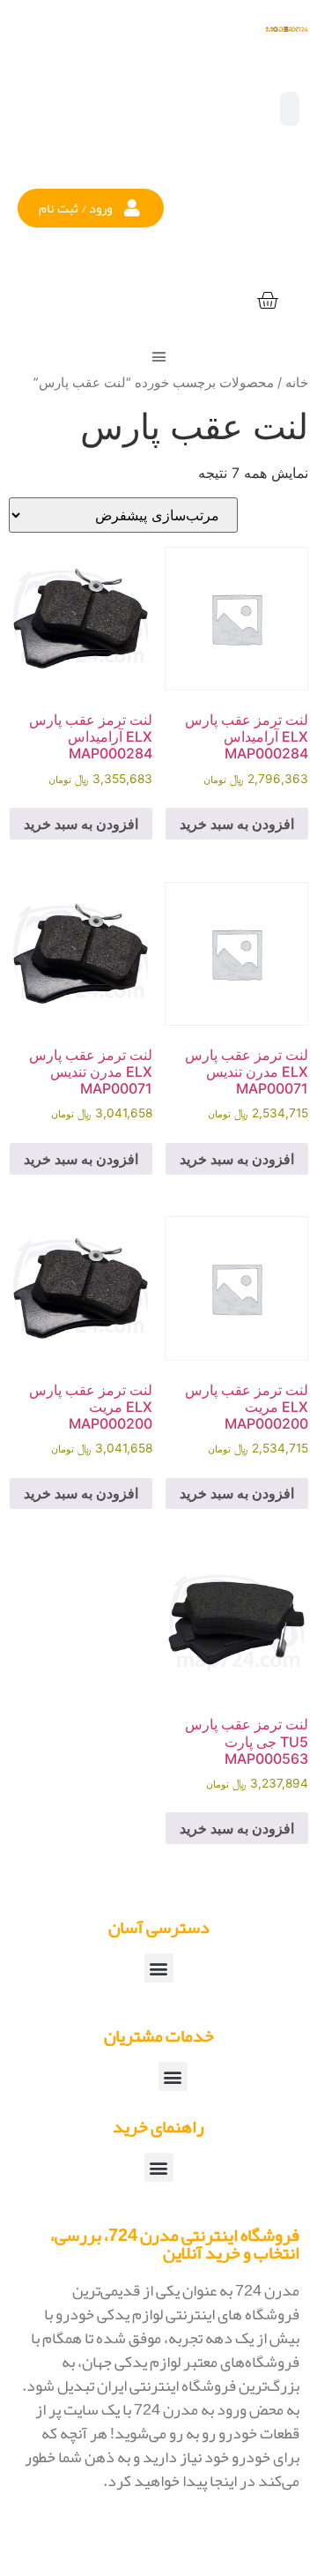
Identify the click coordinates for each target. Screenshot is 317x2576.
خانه (297, 383)
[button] (91, 208)
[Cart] (267, 301)
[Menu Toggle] (159, 357)
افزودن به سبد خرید (237, 824)
